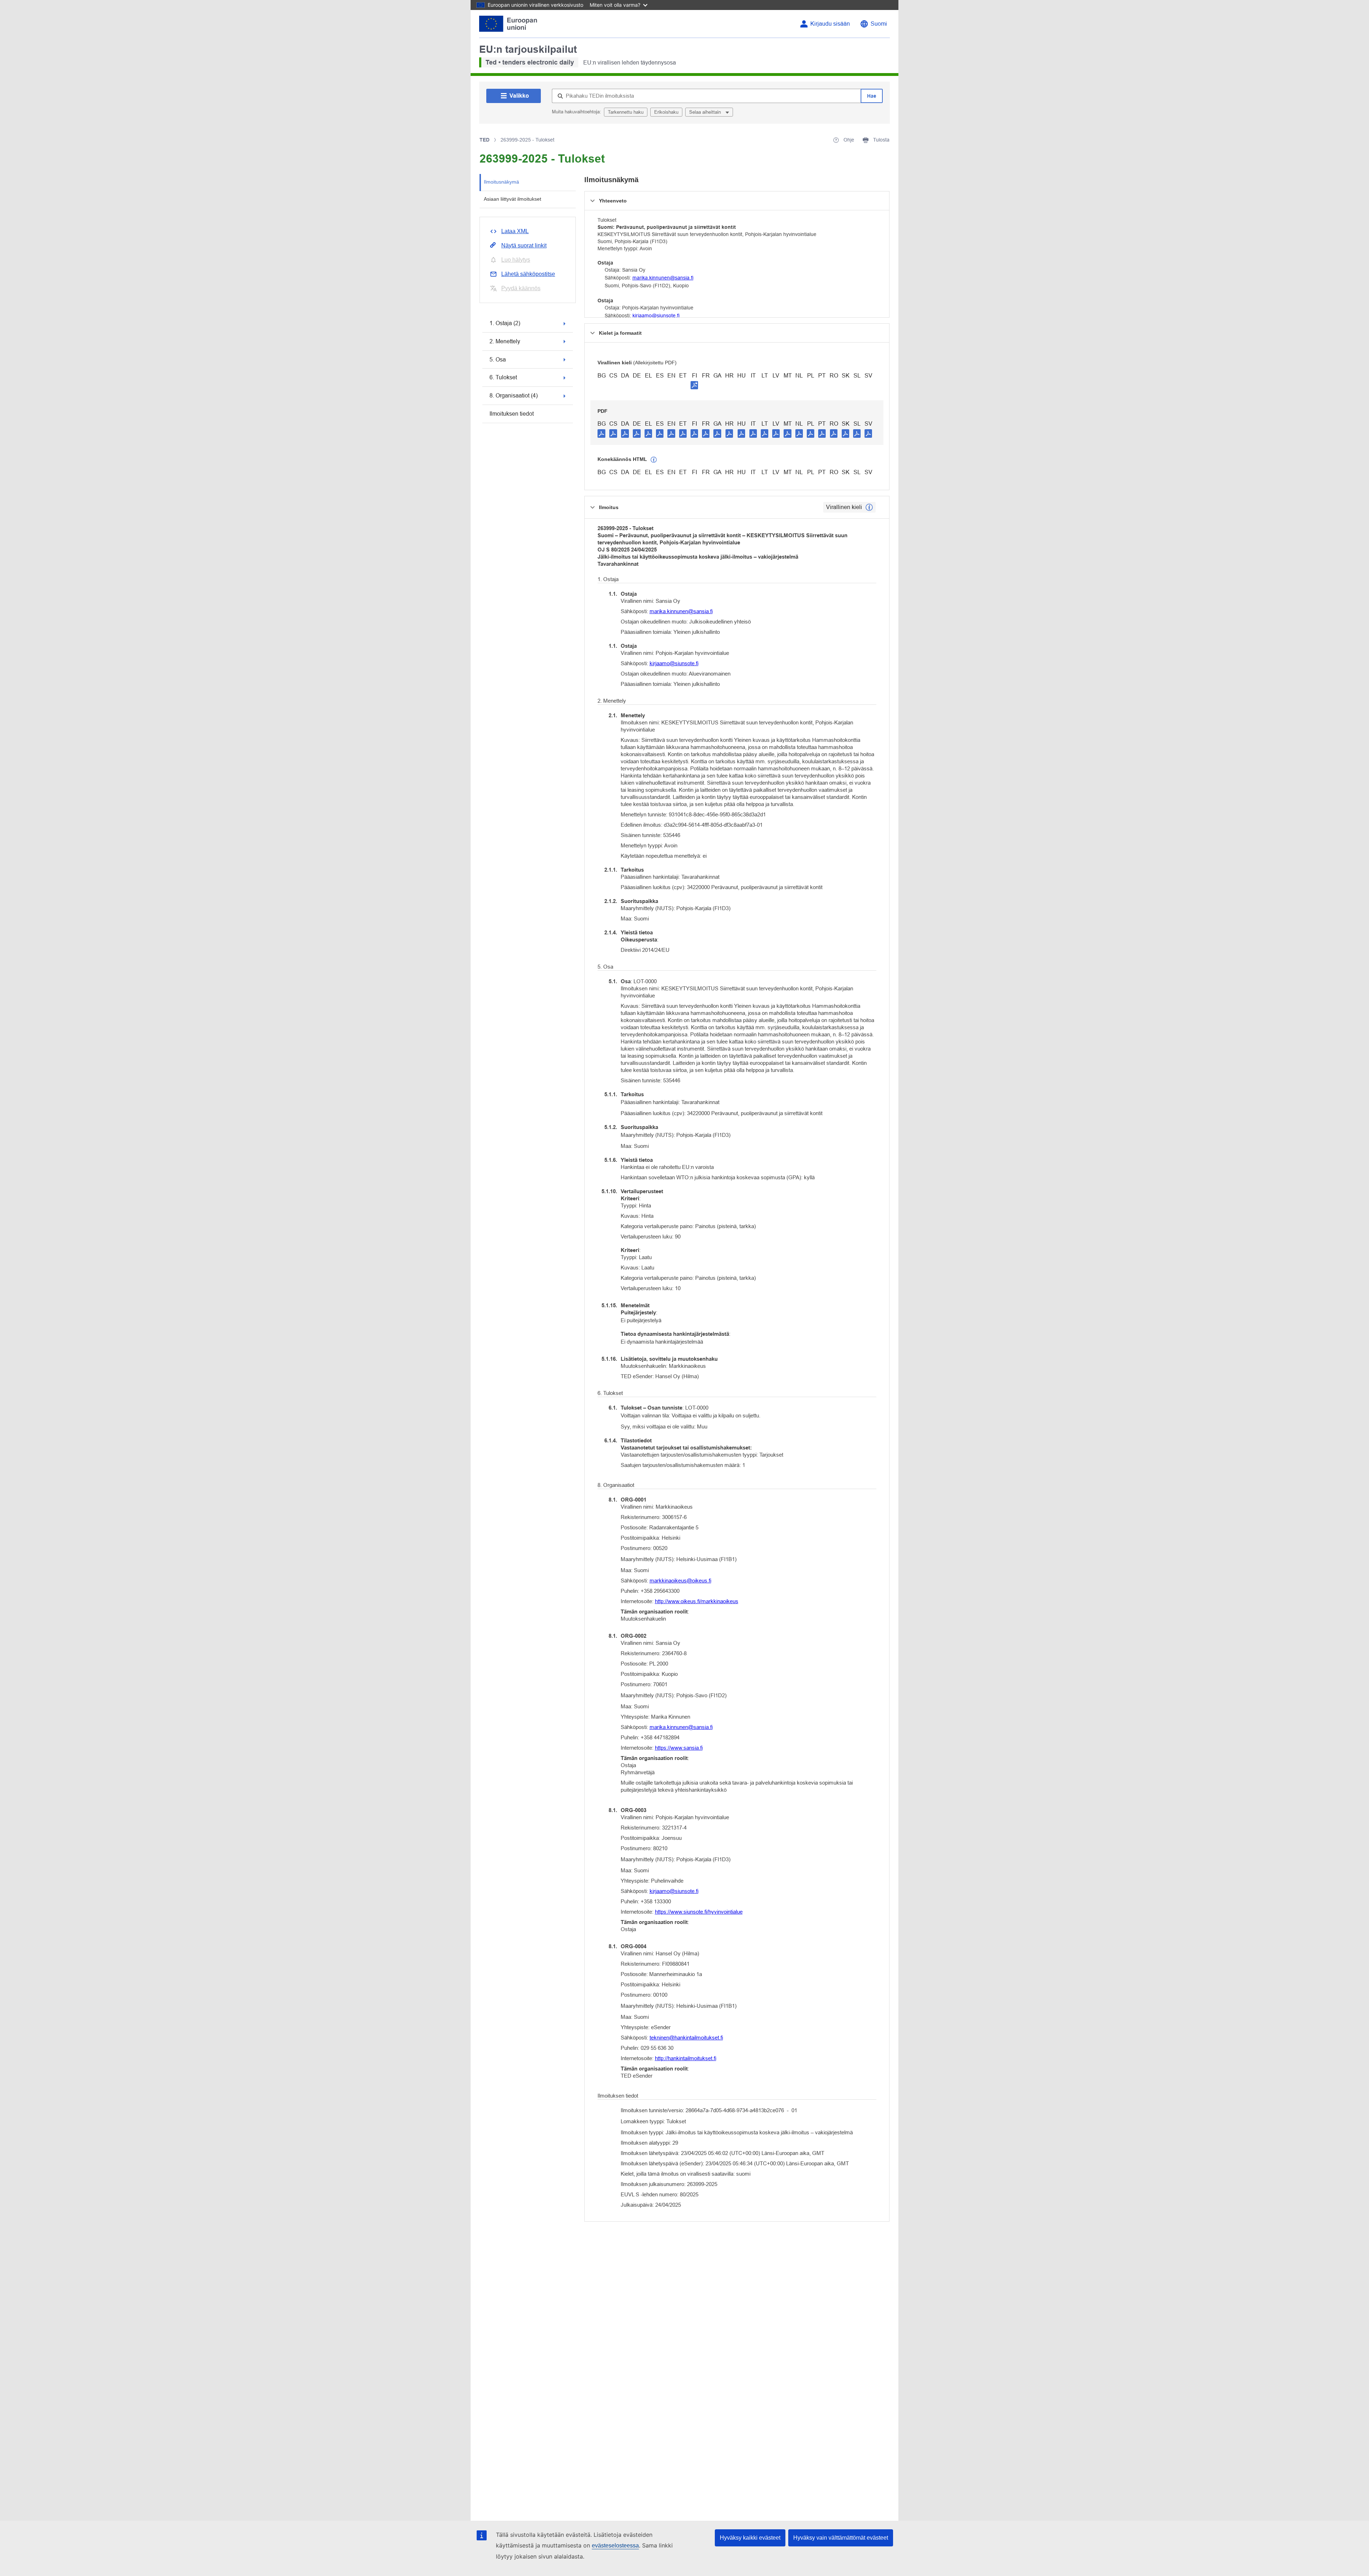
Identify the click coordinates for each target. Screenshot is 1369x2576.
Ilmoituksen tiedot (512, 414)
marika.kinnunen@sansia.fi (663, 278)
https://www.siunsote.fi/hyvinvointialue (699, 1912)
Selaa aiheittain (706, 112)
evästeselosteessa (615, 2546)
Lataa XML (515, 231)
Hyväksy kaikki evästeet (750, 2538)
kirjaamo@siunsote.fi (656, 315)
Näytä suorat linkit (524, 245)
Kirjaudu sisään (830, 24)
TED (484, 140)
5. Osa (498, 360)
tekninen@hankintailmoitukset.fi (686, 2038)
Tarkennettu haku (626, 112)
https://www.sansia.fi (679, 1748)
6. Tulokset (503, 377)
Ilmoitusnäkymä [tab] (501, 182)
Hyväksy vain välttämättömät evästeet (841, 2538)
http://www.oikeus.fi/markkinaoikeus (697, 1601)
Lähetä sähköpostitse (528, 274)
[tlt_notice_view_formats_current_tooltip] (869, 507)
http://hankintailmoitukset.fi (686, 2058)
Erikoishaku (666, 112)
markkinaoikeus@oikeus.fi (680, 1581)
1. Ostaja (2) (505, 323)
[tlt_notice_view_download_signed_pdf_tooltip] (694, 385)
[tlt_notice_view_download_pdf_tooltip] (601, 433)
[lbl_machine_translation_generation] (654, 460)
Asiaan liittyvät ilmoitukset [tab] (512, 199)
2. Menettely (505, 341)
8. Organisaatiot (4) (514, 396)
